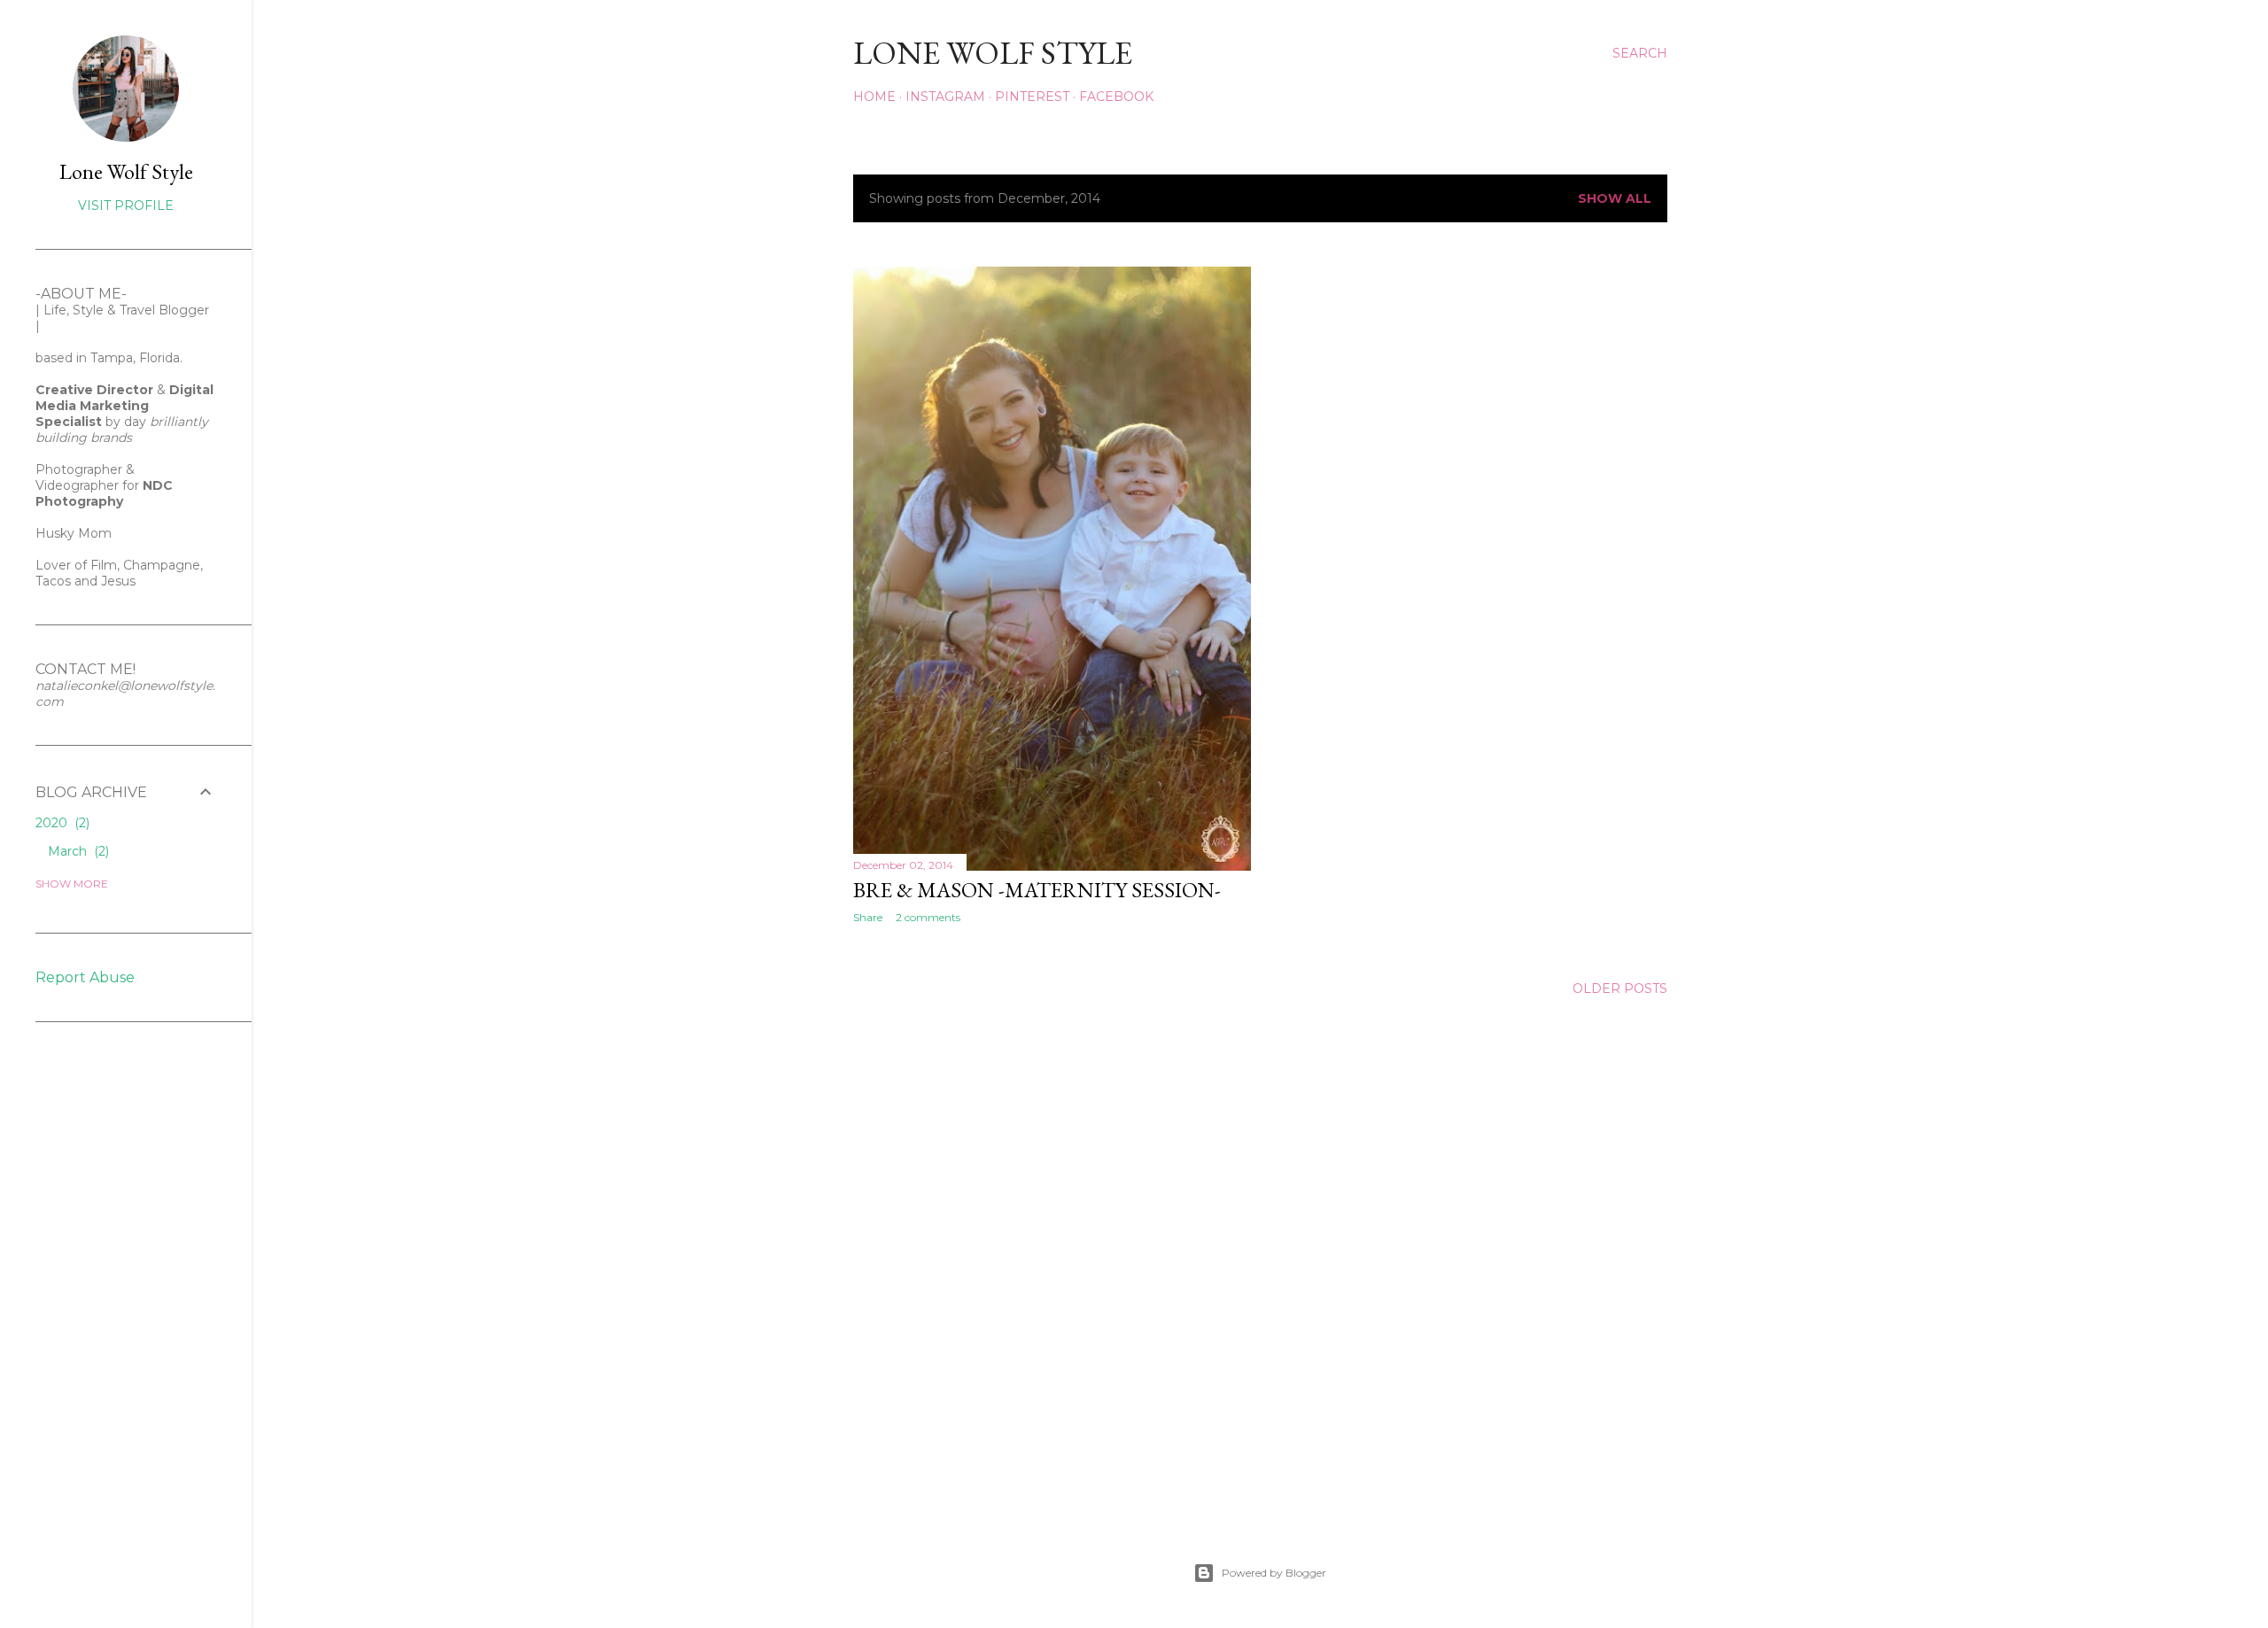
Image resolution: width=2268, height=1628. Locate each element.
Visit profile (126, 205)
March (77, 851)
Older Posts (1620, 988)
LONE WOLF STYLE (993, 53)
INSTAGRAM (945, 97)
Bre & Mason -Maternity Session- (1037, 890)
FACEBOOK (1116, 97)
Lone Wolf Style (126, 171)
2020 (61, 823)
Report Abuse (85, 977)
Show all (1615, 198)
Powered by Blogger (1274, 1573)
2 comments (928, 917)
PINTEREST (1032, 97)
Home (874, 97)
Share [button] (868, 917)
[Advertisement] (89, 1323)
